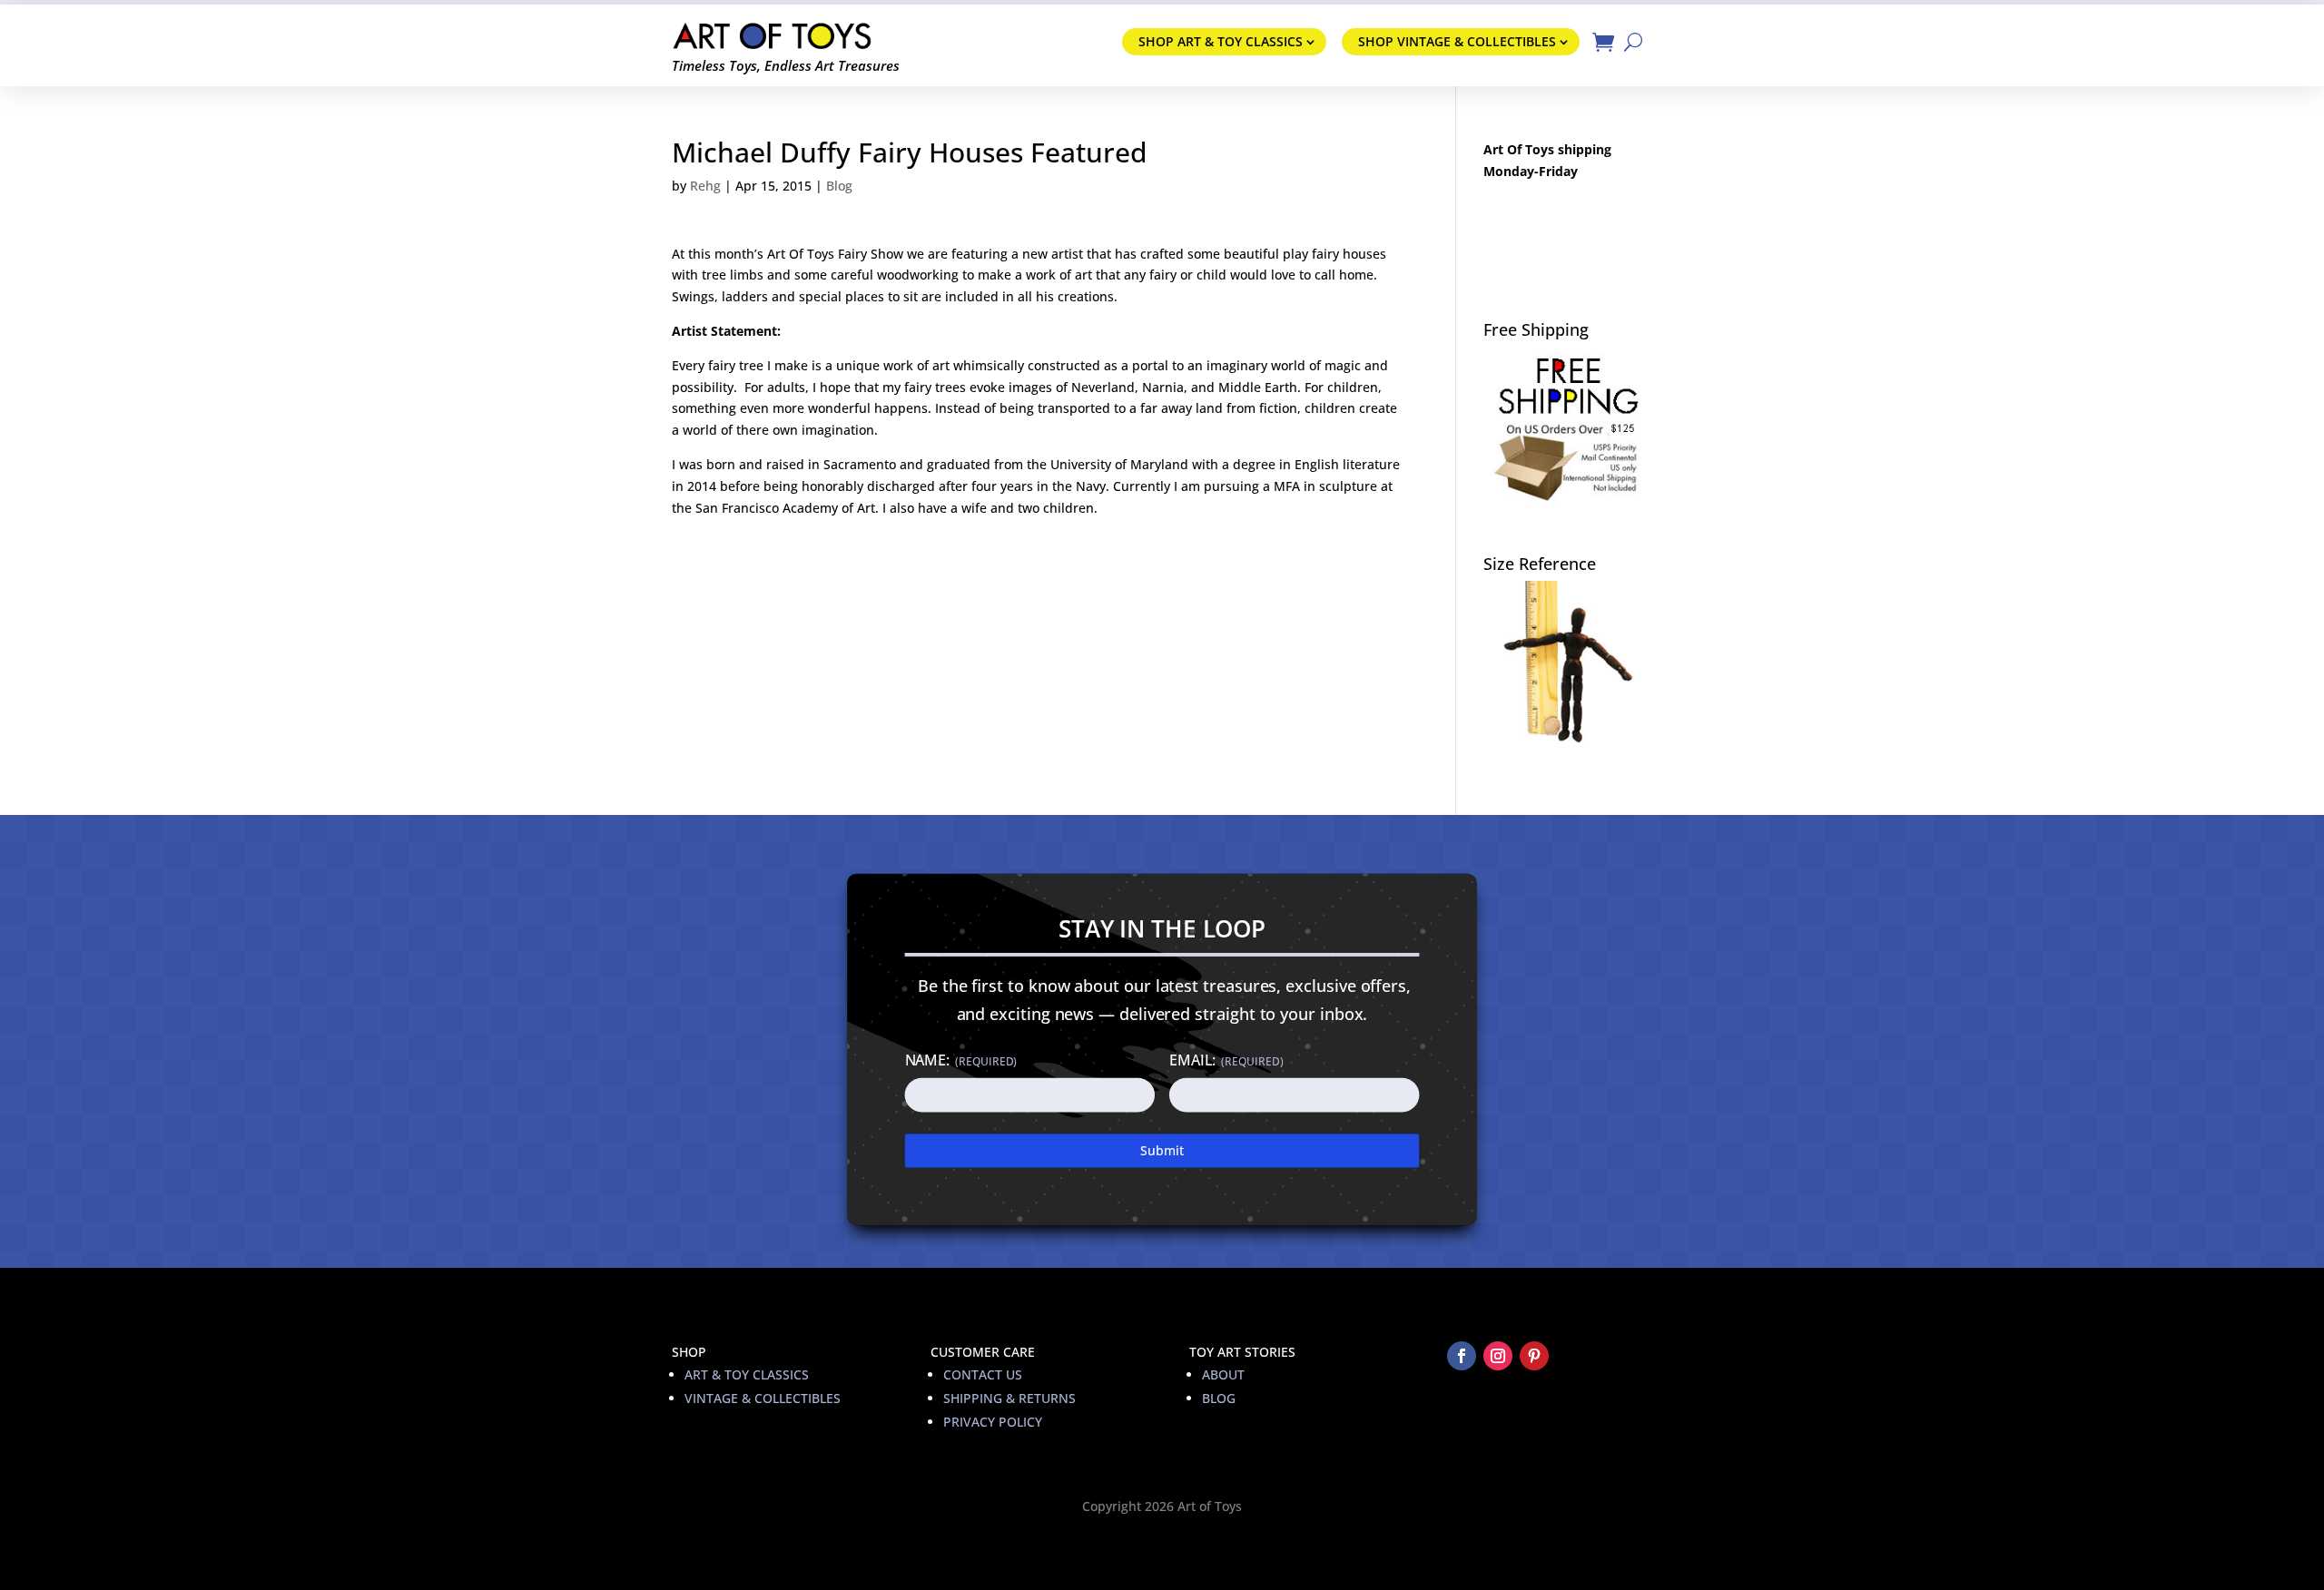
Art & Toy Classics (747, 1374)
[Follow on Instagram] (1498, 1356)
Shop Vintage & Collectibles (1457, 41)
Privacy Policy (993, 1422)
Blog (839, 186)
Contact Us (983, 1374)
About (1223, 1374)
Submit (1162, 1150)
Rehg (705, 186)
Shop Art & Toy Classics (1221, 41)
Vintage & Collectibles (763, 1398)
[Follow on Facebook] (1462, 1356)
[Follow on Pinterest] (1534, 1356)
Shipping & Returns (1009, 1398)
